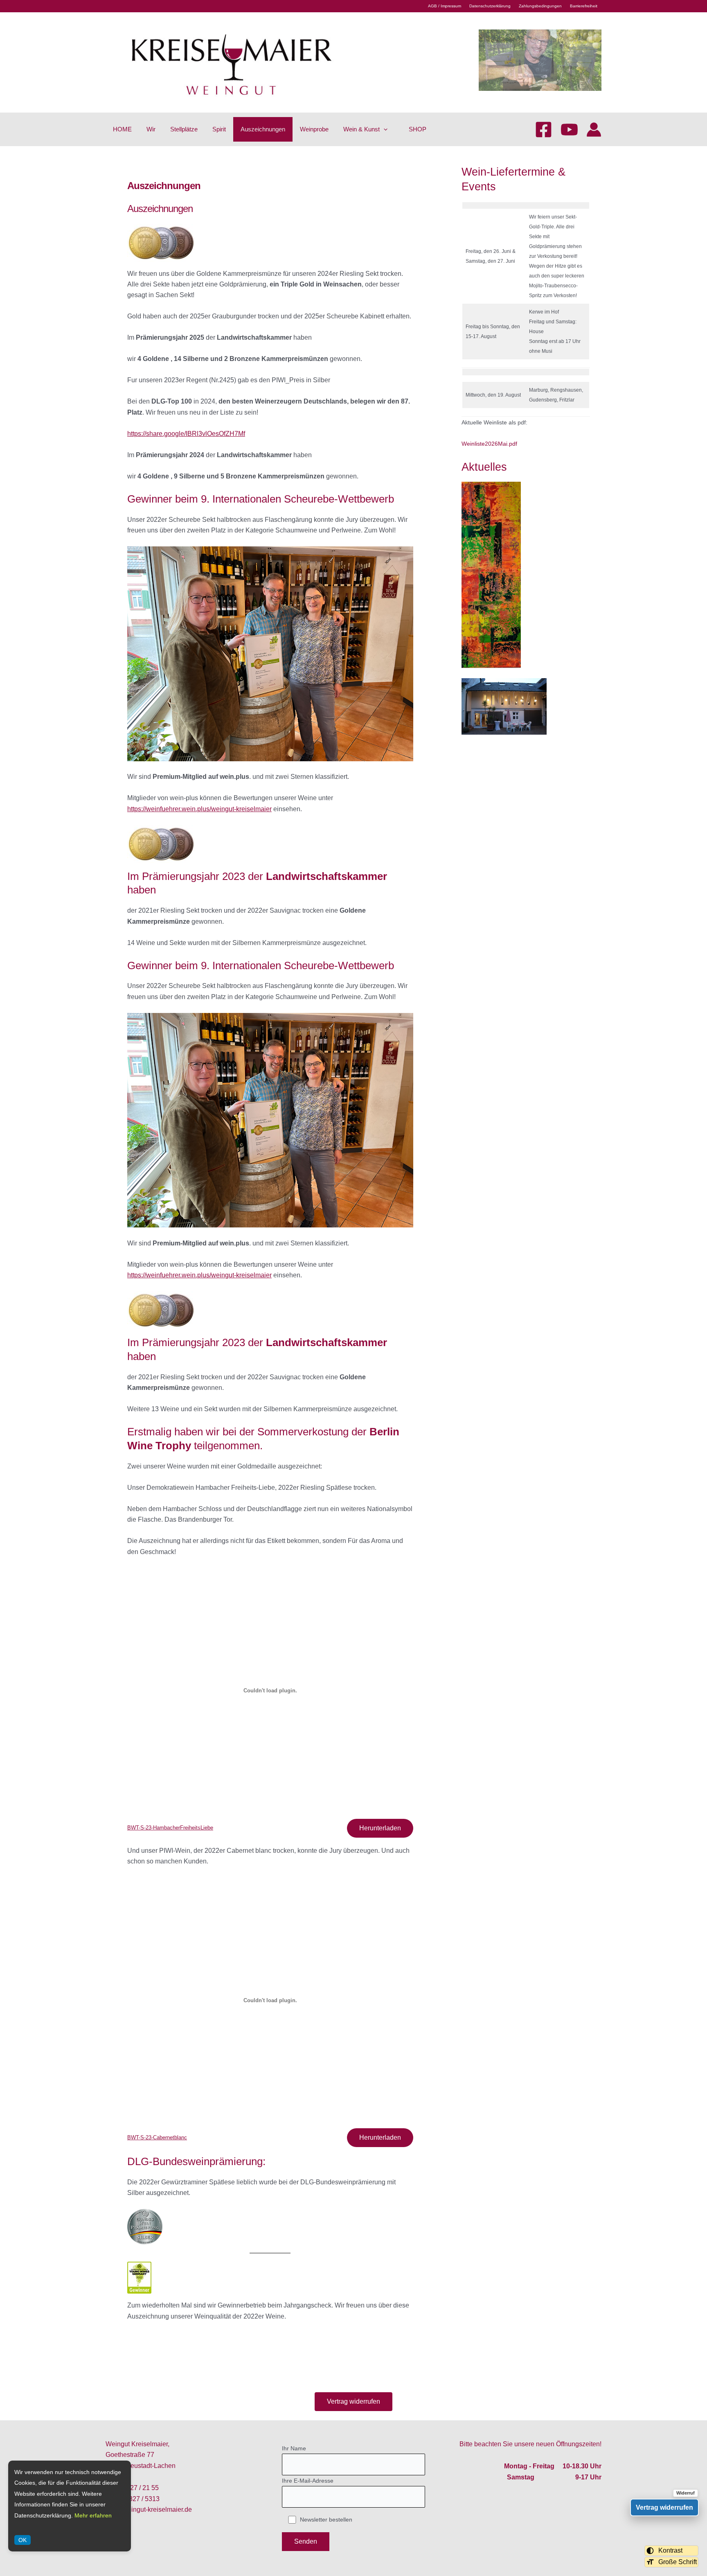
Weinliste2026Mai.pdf (489, 444)
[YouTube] (569, 130)
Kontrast (670, 2550)
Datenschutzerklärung (490, 6)
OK (23, 2540)
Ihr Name (294, 2448)
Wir (151, 129)
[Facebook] (544, 130)
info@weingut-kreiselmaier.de (149, 2509)
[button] (384, 129)
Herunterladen (380, 1828)
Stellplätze (184, 129)
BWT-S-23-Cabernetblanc (157, 2137)
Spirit (219, 129)
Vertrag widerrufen (353, 2401)
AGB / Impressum (445, 6)
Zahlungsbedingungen (540, 6)
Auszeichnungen (263, 129)
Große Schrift (678, 2562)
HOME (122, 129)
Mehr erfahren (93, 2515)
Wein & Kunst (361, 129)
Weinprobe (314, 129)
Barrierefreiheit (584, 6)
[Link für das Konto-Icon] (594, 130)
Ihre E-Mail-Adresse (308, 2481)
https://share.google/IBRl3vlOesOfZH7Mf (186, 434)
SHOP (418, 129)
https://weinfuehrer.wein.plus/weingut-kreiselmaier (199, 809)
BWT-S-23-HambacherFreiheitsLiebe (170, 1828)
